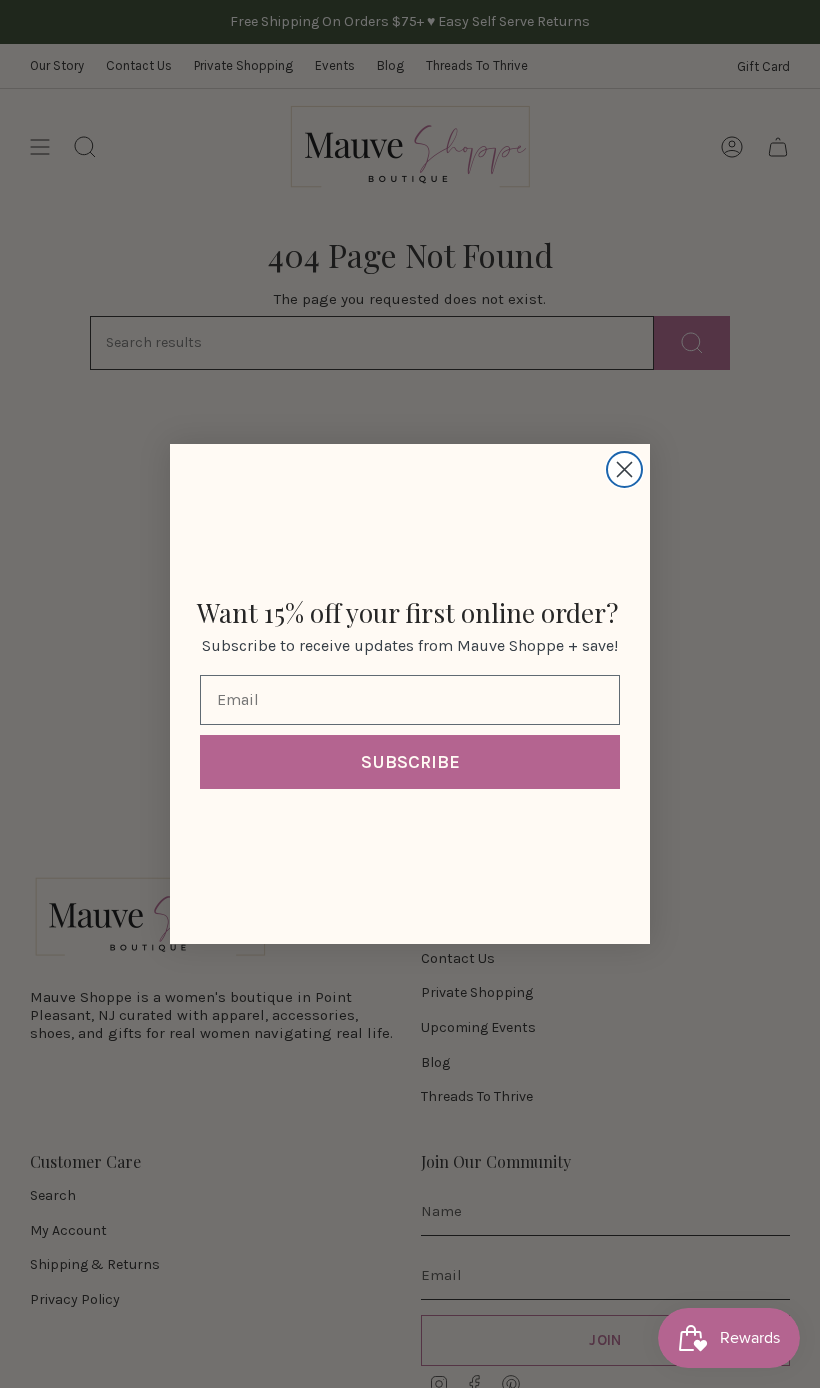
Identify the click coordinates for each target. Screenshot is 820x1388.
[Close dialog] (624, 469)
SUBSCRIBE (410, 762)
